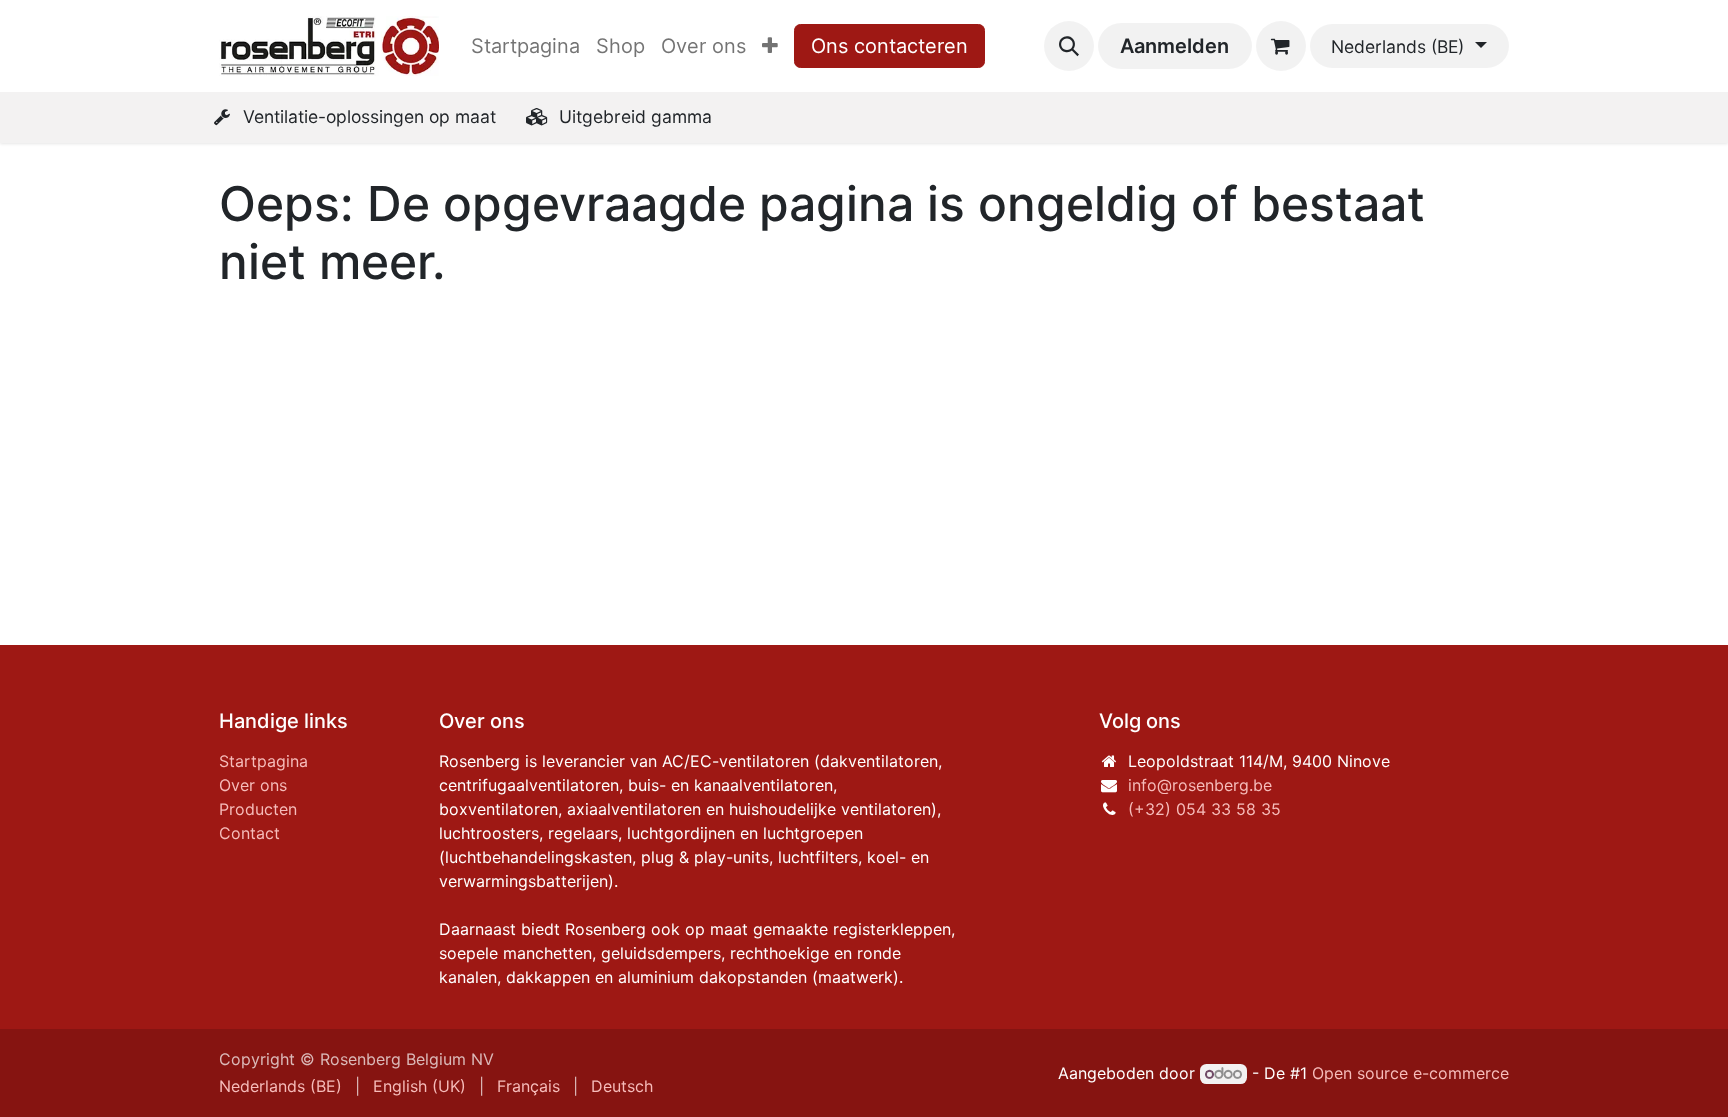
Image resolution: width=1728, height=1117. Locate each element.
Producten (258, 809)
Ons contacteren (889, 46)
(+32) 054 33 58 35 (1204, 809)
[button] (1069, 46)
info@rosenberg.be (1200, 785)
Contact (249, 833)
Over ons (253, 785)
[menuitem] (525, 46)
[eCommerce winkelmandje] (1281, 46)
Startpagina (263, 761)
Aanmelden (1174, 46)
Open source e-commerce (1410, 1073)
